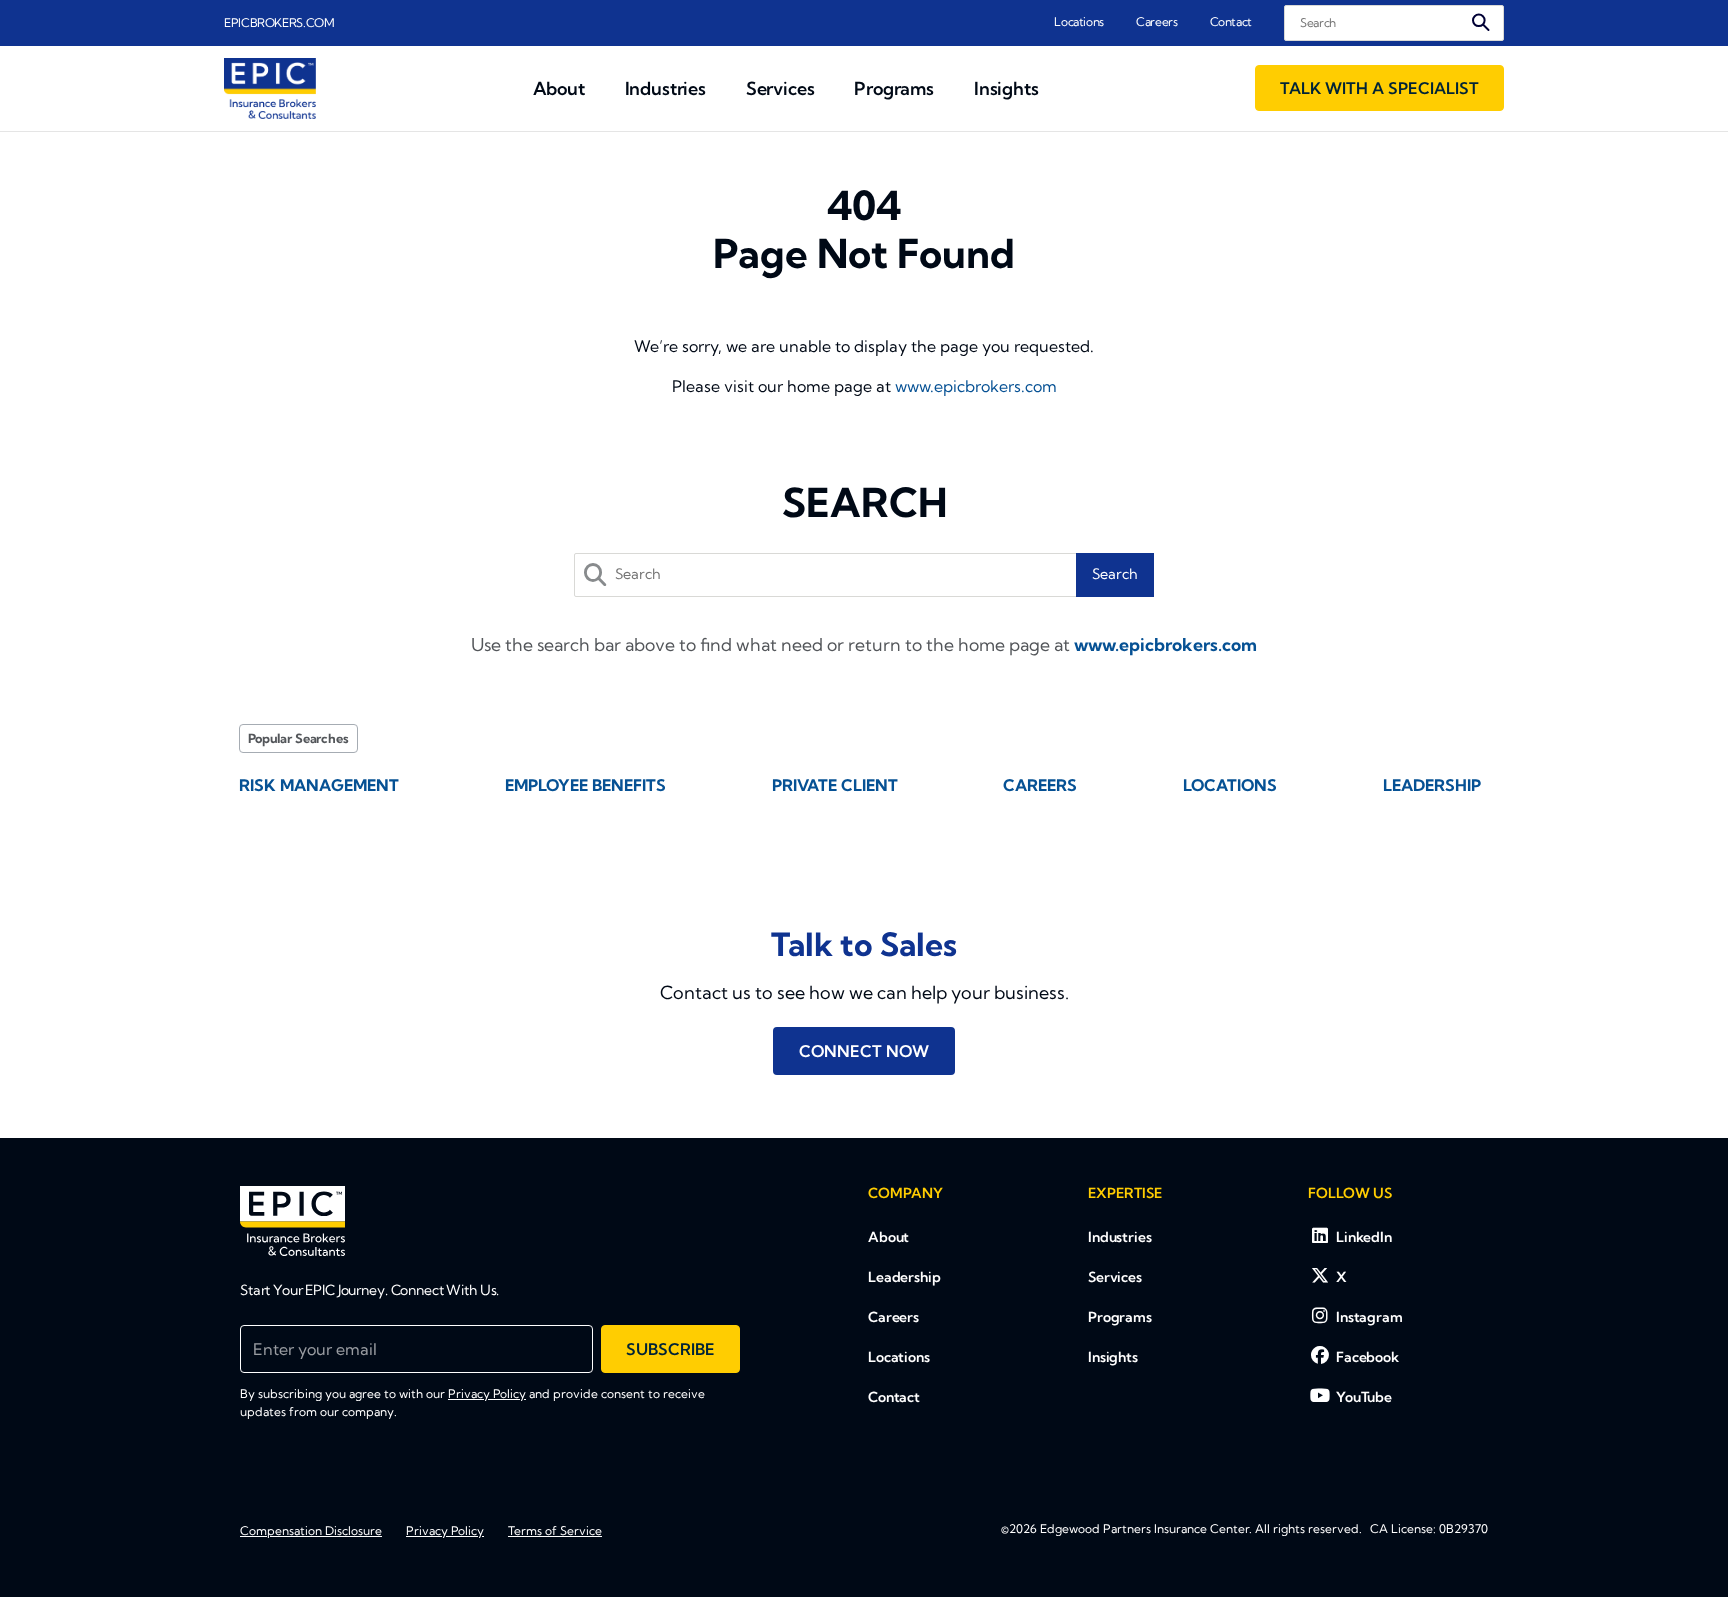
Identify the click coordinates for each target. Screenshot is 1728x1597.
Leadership (1432, 785)
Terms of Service (555, 1530)
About (888, 1237)
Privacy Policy (487, 1393)
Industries (1120, 1237)
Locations (1079, 21)
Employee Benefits (585, 785)
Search (1115, 574)
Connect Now (864, 1051)
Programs (1120, 1317)
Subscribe (670, 1349)
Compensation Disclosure (311, 1530)
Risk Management (319, 785)
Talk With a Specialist (1379, 88)
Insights (1113, 1357)
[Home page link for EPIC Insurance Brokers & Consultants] (270, 88)
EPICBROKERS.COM (279, 22)
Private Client (835, 785)
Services (1115, 1277)
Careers (1156, 21)
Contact (1231, 21)
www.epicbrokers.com (976, 386)
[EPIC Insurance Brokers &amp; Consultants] (292, 1221)
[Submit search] (1481, 22)
